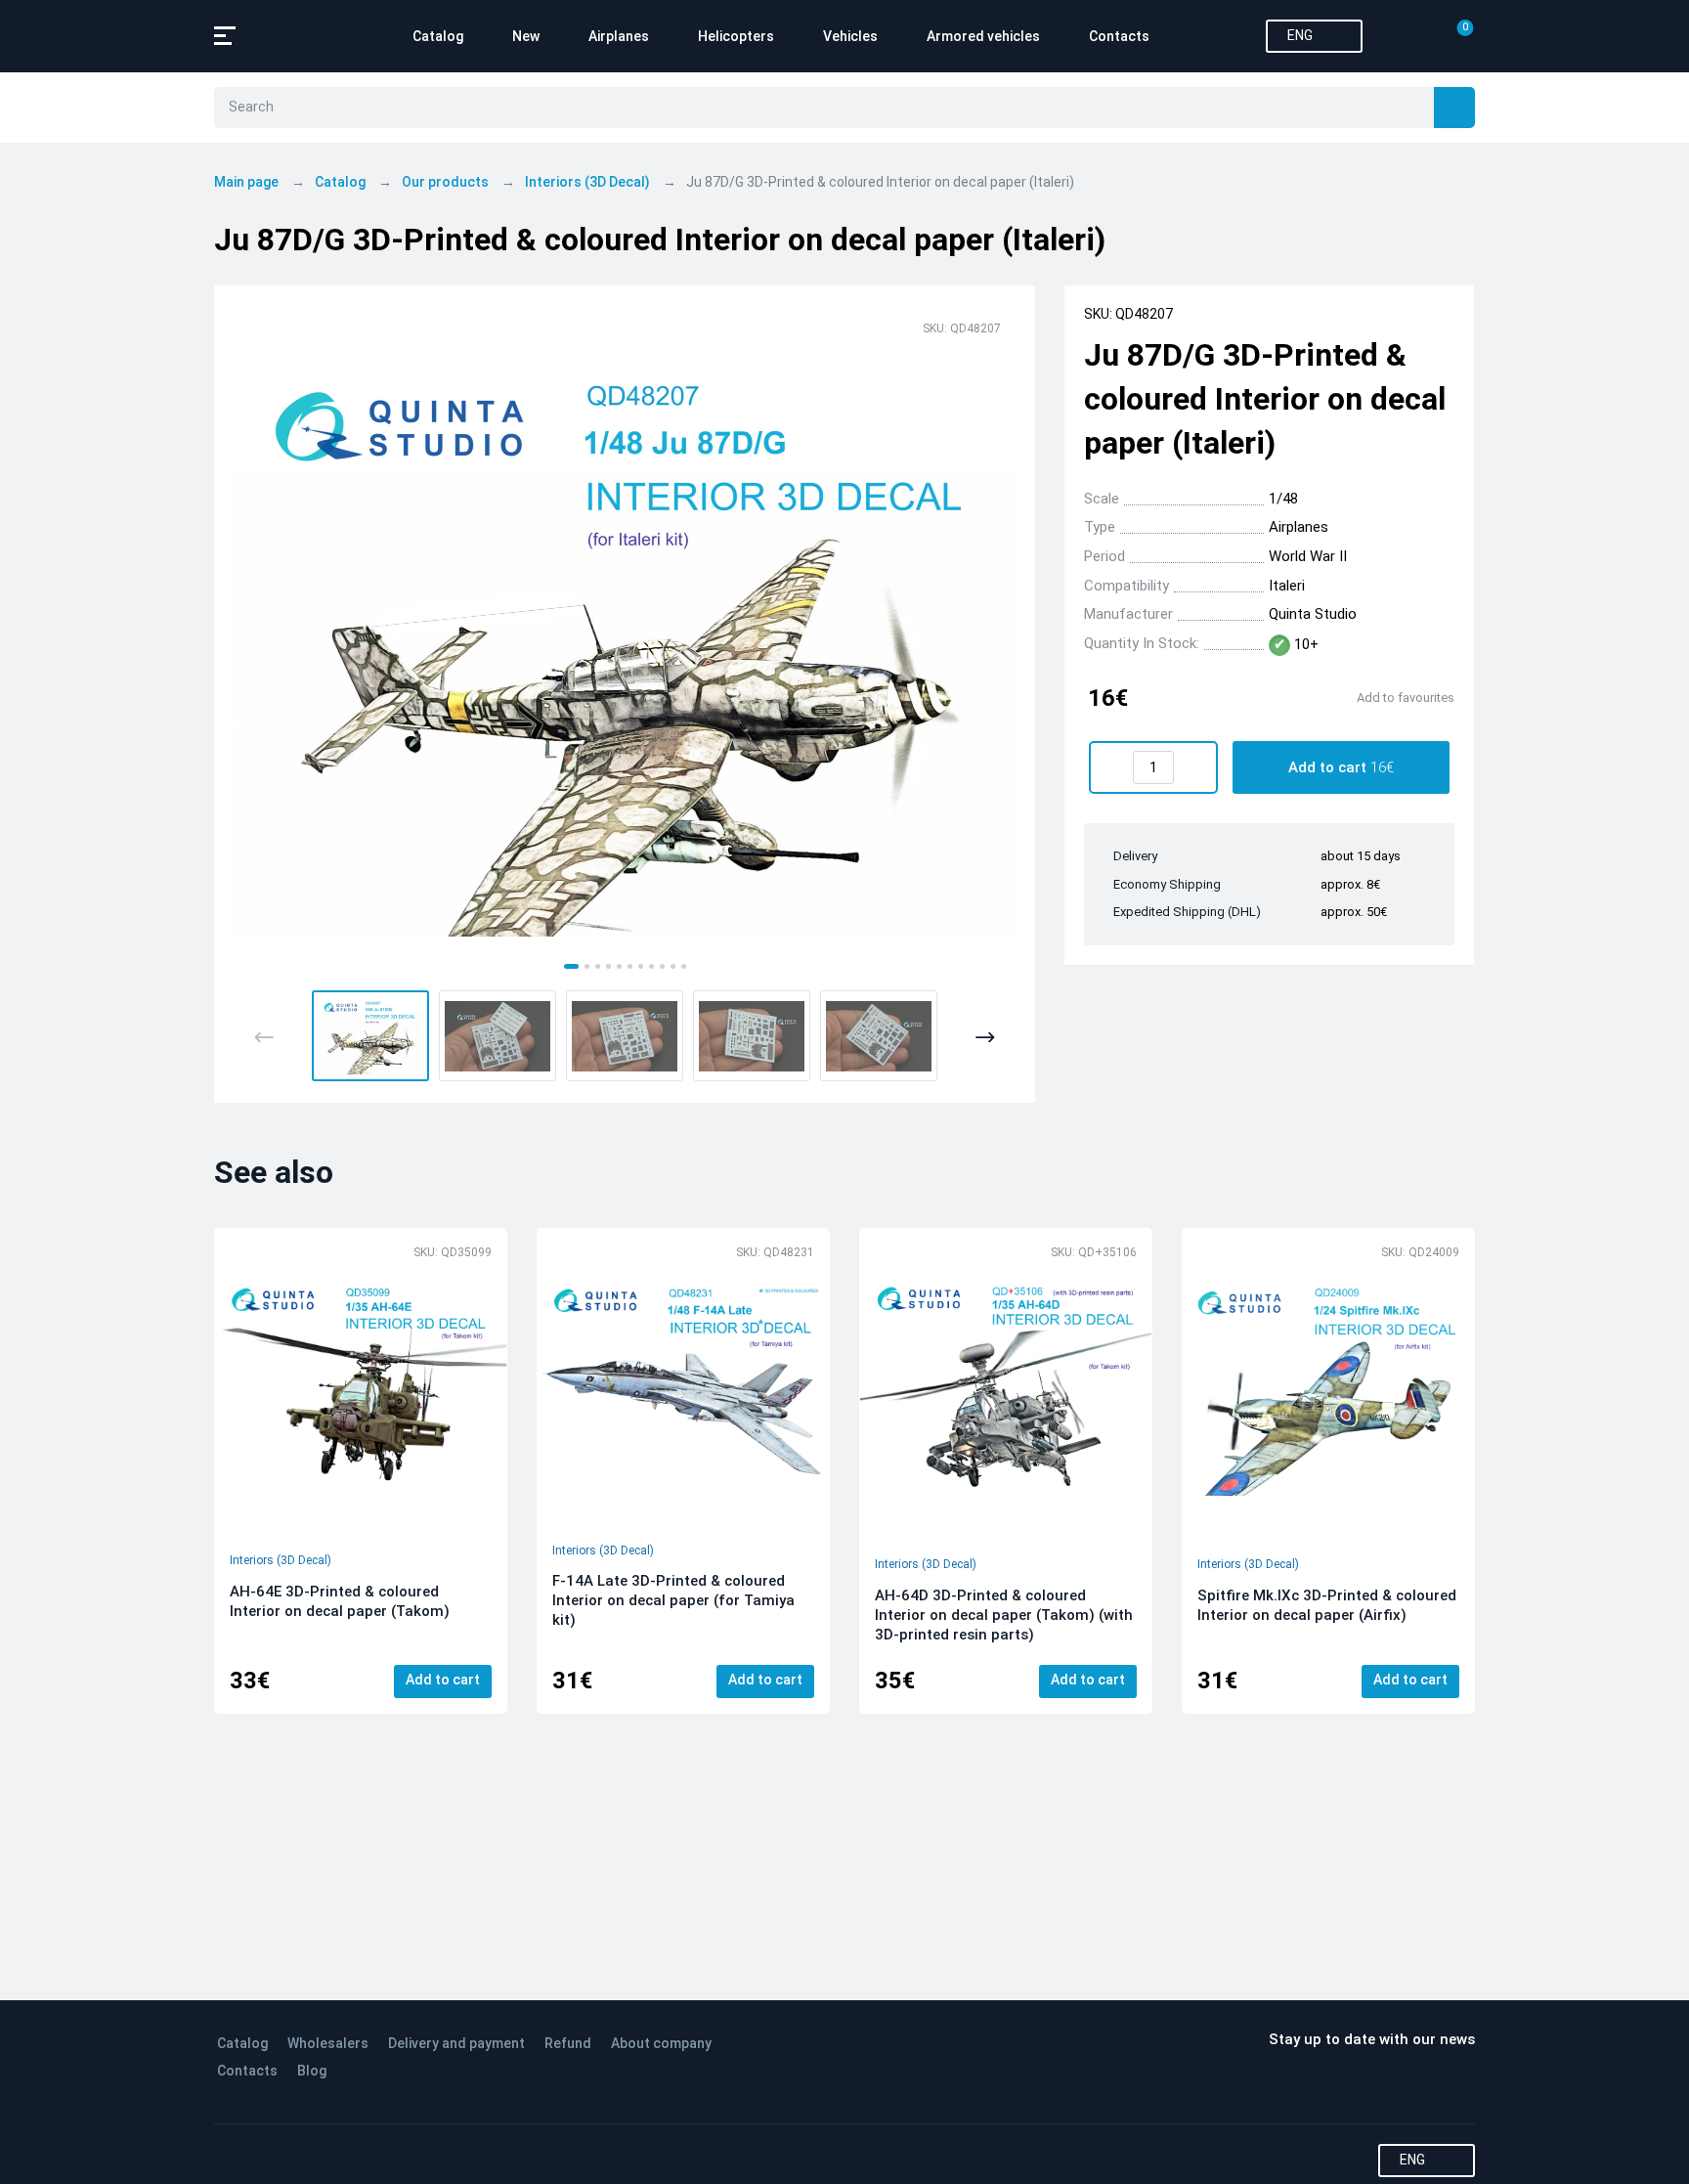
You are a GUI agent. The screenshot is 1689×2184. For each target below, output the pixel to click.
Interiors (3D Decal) (281, 1560)
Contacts (1119, 36)
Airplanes (619, 36)
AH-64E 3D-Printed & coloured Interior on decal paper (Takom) (340, 1601)
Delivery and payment (456, 2043)
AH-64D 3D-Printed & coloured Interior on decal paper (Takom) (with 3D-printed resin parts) (1004, 1615)
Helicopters (736, 36)
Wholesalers (328, 2043)
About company (661, 2043)
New (526, 36)
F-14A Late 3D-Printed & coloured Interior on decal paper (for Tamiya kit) (673, 1600)
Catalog (438, 36)
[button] (370, 1036)
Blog (312, 2071)
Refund (568, 2043)
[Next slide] (985, 1037)
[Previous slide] (264, 1037)
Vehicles (850, 36)
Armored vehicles (983, 36)
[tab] (571, 966)
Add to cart (443, 1680)
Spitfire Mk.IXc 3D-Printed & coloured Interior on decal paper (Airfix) (1327, 1605)
